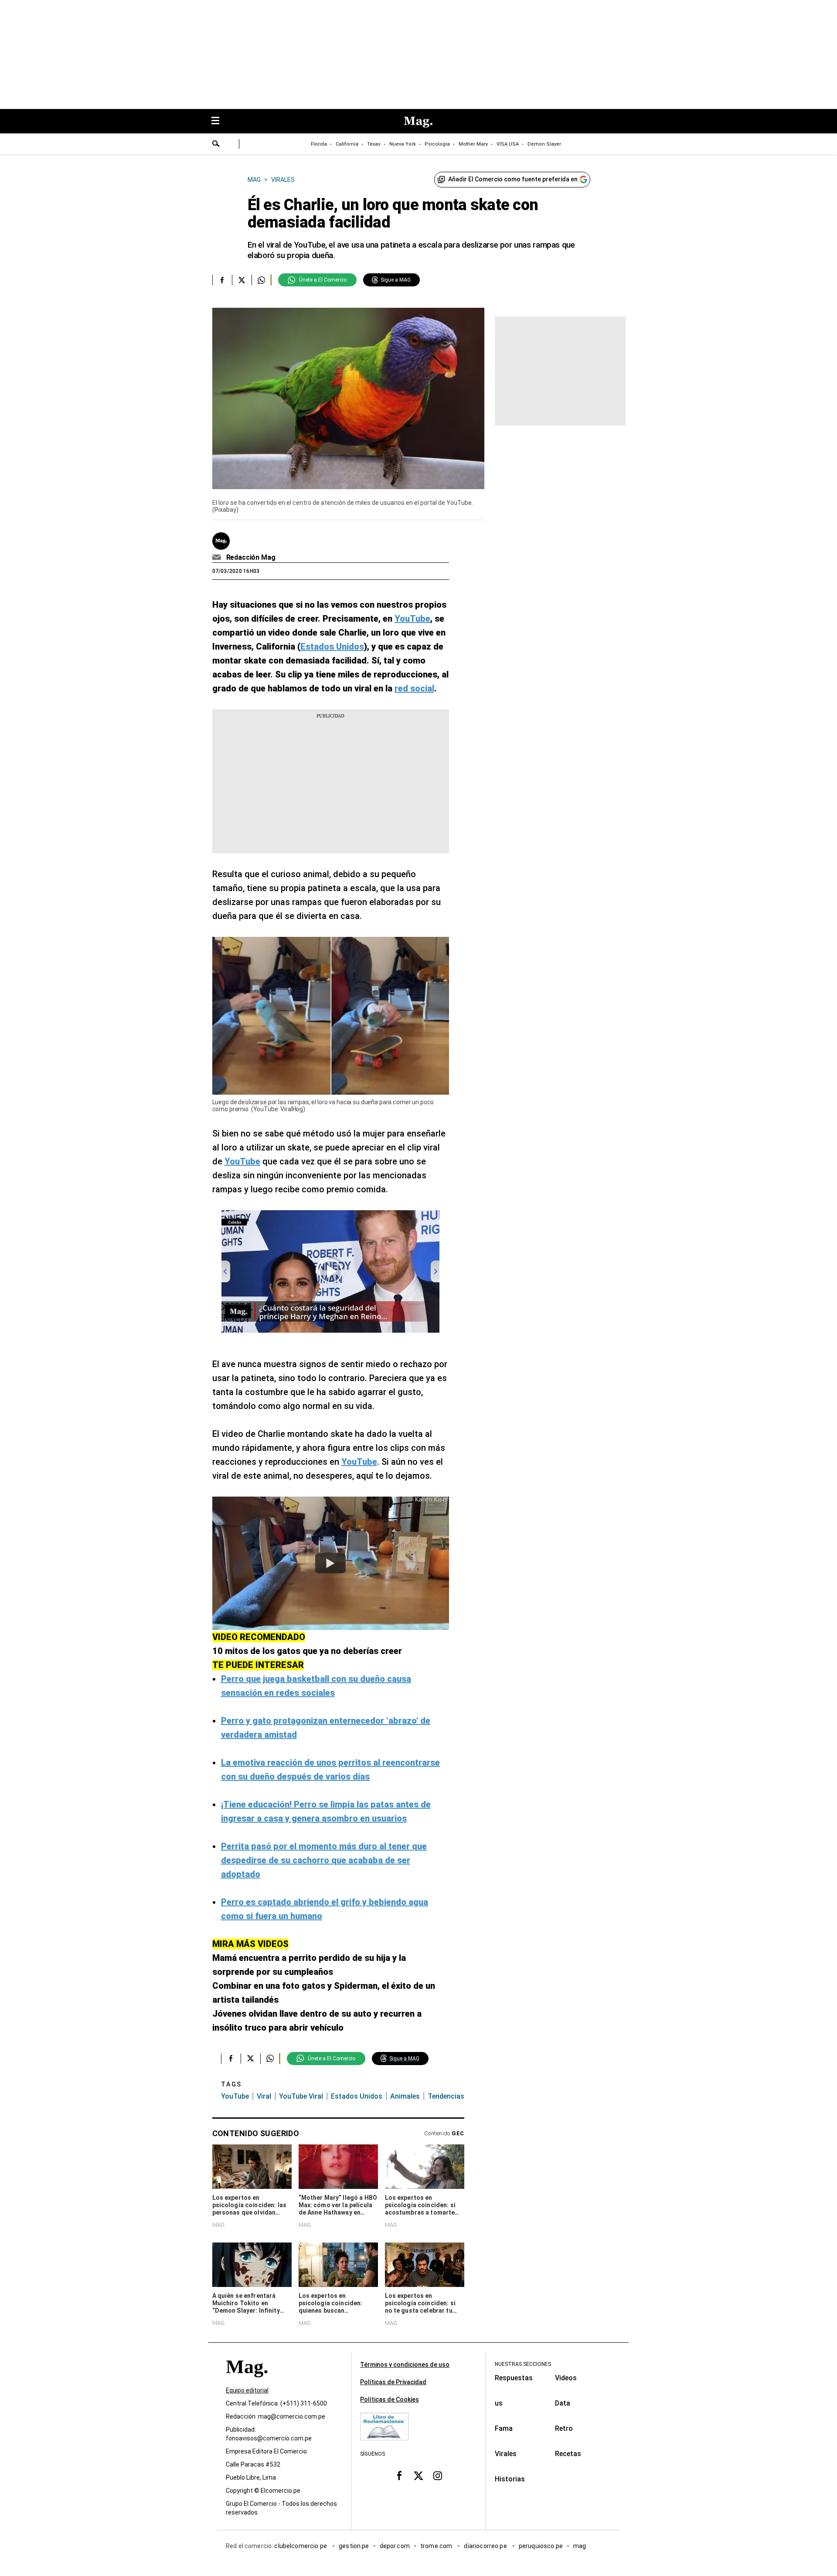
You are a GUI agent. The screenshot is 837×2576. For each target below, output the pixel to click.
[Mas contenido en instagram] (438, 2476)
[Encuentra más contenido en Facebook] (222, 280)
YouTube (235, 2096)
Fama (504, 2428)
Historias (510, 2479)
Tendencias (446, 2096)
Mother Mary (473, 144)
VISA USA (508, 144)
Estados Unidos (357, 2096)
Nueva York (403, 144)
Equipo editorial (247, 2390)
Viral (264, 2096)
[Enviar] (216, 145)
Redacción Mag (251, 557)
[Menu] (220, 121)
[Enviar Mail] (218, 558)
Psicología (437, 144)
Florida (319, 144)
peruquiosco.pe (541, 2546)
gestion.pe (354, 2546)
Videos (566, 2378)
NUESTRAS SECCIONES (523, 2364)
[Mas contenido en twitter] (418, 2476)
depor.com (395, 2546)
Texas (374, 144)
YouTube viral (301, 2096)
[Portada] (247, 2382)
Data (563, 2403)
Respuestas (514, 2378)
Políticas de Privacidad (393, 2382)
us (499, 2403)
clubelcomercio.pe (301, 2546)
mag (580, 2546)
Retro (564, 2428)
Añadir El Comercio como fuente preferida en (513, 179)
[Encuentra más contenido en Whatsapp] (261, 280)
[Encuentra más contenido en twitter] (242, 280)
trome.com (437, 2546)
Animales (405, 2096)
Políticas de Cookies (390, 2399)
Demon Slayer (544, 144)
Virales (506, 2454)
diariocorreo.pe (486, 2546)
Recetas (568, 2454)
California (347, 144)
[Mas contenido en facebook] (399, 2476)
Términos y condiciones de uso (405, 2365)
